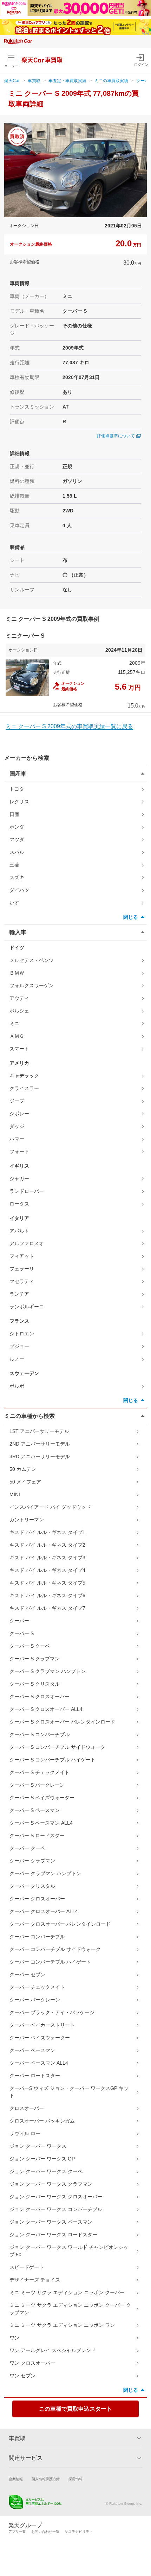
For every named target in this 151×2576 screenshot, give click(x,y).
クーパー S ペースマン (35, 1810)
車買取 (34, 81)
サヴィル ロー (25, 2133)
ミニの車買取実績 (111, 81)
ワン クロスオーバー (32, 2363)
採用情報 (75, 2479)
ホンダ (17, 827)
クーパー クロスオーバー (37, 1899)
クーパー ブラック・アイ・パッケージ (52, 2012)
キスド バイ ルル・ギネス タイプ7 (47, 1608)
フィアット (22, 1256)
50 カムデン (23, 1469)
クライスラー (24, 1088)
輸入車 (18, 932)
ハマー (17, 1139)
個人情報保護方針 (46, 2479)
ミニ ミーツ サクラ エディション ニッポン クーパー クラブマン (70, 2309)
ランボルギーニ (27, 1307)
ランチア (19, 1294)
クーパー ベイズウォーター (40, 2038)
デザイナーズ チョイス (35, 2280)
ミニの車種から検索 (29, 1416)
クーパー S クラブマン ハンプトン (48, 1671)
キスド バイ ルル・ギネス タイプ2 (47, 1545)
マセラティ (22, 1281)
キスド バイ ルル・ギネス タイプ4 (47, 1570)
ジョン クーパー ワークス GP (42, 2159)
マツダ (17, 839)
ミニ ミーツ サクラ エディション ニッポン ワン (62, 2325)
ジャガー (19, 1179)
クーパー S (22, 1633)
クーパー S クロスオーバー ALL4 (46, 1709)
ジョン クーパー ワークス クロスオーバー (56, 2197)
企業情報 (16, 2479)
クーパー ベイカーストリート (42, 2025)
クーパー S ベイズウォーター (42, 1798)
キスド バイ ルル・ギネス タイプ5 (47, 1583)
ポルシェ (19, 1011)
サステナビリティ (79, 2532)
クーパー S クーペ (30, 1646)
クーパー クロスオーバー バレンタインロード (60, 1924)
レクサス (19, 802)
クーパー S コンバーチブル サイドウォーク (57, 1747)
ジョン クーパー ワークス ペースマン (51, 2222)
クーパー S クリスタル (35, 1684)
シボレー (19, 1114)
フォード (19, 1151)
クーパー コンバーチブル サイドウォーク (55, 1949)
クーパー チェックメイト (37, 1987)
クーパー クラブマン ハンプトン (45, 1873)
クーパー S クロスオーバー (40, 1697)
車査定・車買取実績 (67, 81)
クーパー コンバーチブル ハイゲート (50, 1962)
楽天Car (12, 81)
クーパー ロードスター (35, 2076)
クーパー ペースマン (32, 2050)
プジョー (19, 1346)
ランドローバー (27, 1191)
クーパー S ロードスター (37, 1835)
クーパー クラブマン (32, 1861)
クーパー (19, 1621)
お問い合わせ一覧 (45, 2532)
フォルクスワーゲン (32, 985)
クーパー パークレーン (35, 2000)
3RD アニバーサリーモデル (40, 1456)
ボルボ (17, 1386)
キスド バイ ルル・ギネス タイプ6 (47, 1595)
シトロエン (22, 1334)
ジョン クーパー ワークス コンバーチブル (56, 2209)
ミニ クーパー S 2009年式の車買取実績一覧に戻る (69, 726)
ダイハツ (19, 890)
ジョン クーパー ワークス (38, 2146)
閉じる (131, 917)
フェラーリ (22, 1269)
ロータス (19, 1204)
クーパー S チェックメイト (40, 1772)
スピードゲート (27, 2267)
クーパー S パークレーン (37, 1785)
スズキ (17, 877)
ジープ (17, 1101)
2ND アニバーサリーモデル (40, 1444)
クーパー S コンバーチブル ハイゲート (52, 1760)
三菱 (14, 865)
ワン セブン (22, 2376)
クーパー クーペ (27, 1848)
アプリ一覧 (17, 2532)
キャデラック (24, 1076)
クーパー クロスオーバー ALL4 (44, 1911)
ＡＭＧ (17, 1036)
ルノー (17, 1359)
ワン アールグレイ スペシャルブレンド (53, 2350)
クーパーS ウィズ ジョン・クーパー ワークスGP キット (69, 2092)
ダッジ (17, 1126)
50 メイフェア (25, 1482)
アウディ (19, 998)
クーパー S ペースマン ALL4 (41, 1823)
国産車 (18, 774)
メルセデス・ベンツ (32, 960)
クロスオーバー (27, 2108)
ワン (14, 2338)
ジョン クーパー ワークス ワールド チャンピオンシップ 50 (69, 2251)
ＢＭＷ (17, 973)
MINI (15, 1494)
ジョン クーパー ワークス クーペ (46, 2171)
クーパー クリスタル (32, 1886)
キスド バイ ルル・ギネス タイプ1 (47, 1532)
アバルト (19, 1231)
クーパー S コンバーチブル (40, 1734)
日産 (14, 814)
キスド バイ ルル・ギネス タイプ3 (47, 1558)
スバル (17, 852)
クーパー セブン (27, 1974)
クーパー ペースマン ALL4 (39, 2063)
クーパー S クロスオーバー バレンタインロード (62, 1722)
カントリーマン (27, 1520)
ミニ (14, 1023)
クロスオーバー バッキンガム (42, 2121)
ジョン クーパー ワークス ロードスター (53, 2235)
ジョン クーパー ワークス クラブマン (51, 2184)
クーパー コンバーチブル (37, 1937)
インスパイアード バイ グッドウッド (50, 1507)
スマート (19, 1049)
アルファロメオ (27, 1243)
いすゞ (17, 903)
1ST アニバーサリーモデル (39, 1431)
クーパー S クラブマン (35, 1659)
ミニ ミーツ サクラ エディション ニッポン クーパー (67, 2292)
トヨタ (17, 789)
